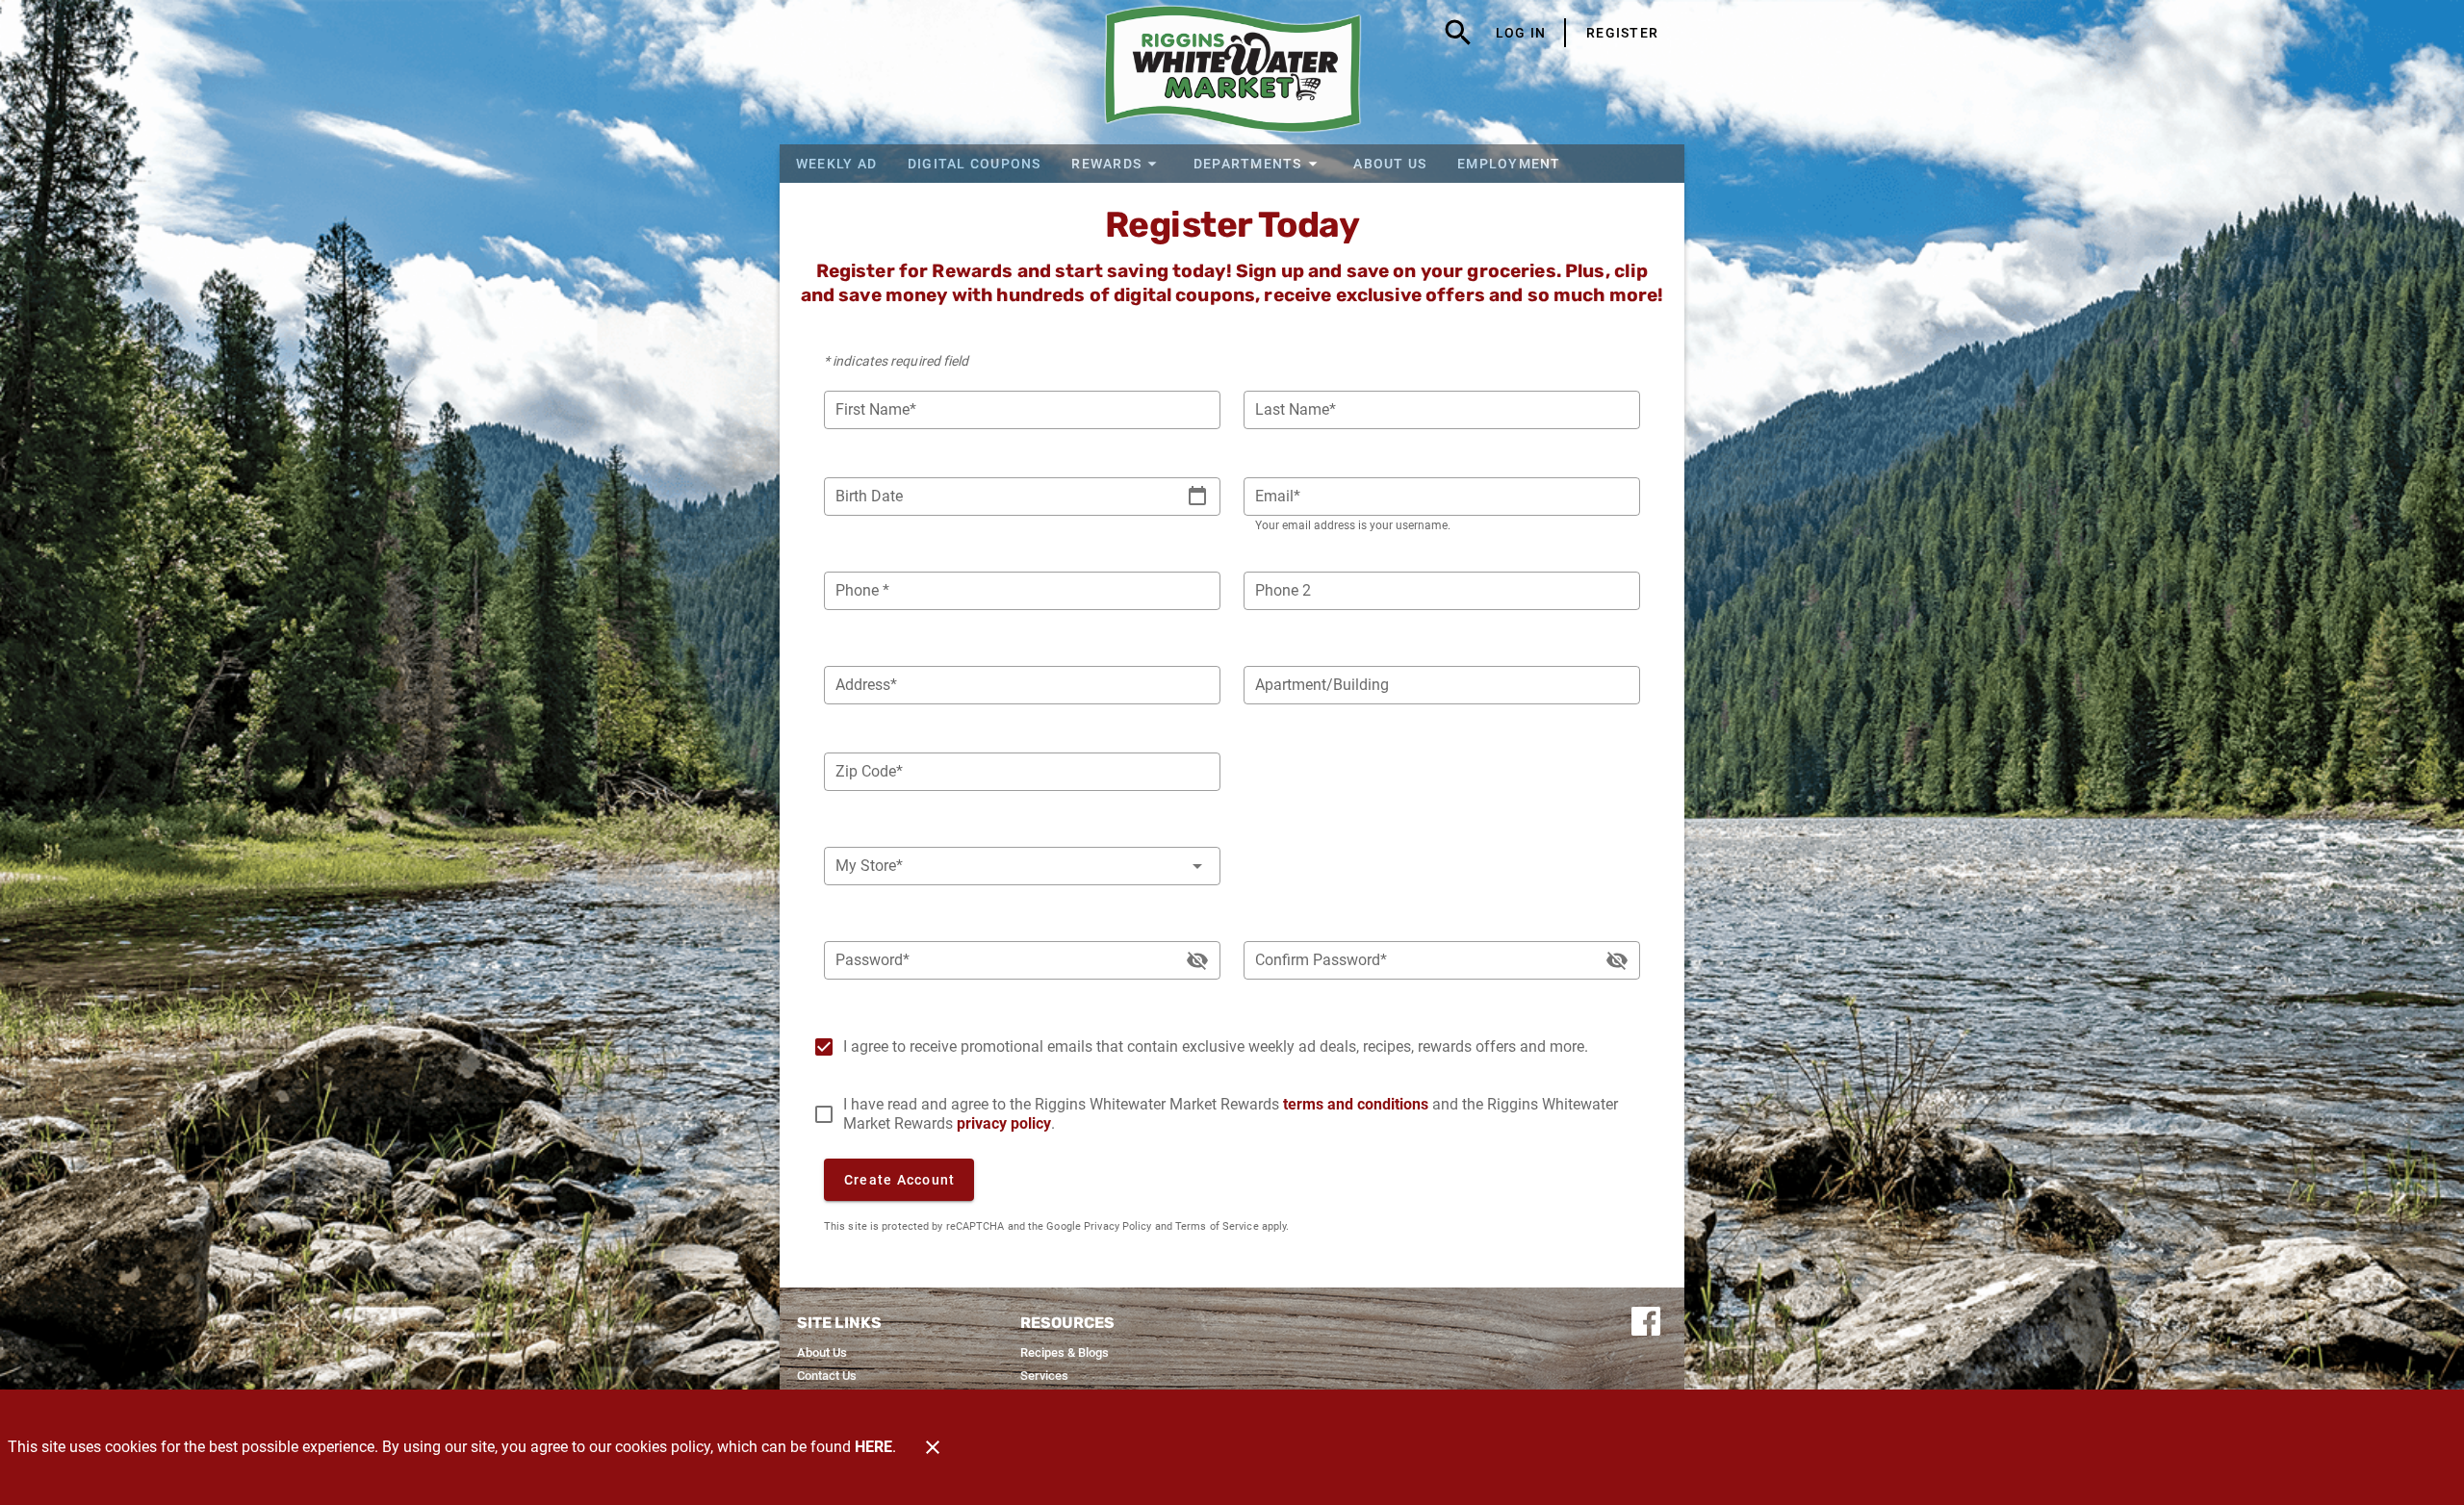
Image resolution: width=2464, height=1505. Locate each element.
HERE (873, 1447)
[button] (1117, 164)
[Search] (1458, 33)
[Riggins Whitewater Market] (1232, 72)
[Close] (933, 1447)
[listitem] (822, 1353)
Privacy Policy (1117, 1226)
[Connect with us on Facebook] (1646, 1320)
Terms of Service (1217, 1226)
